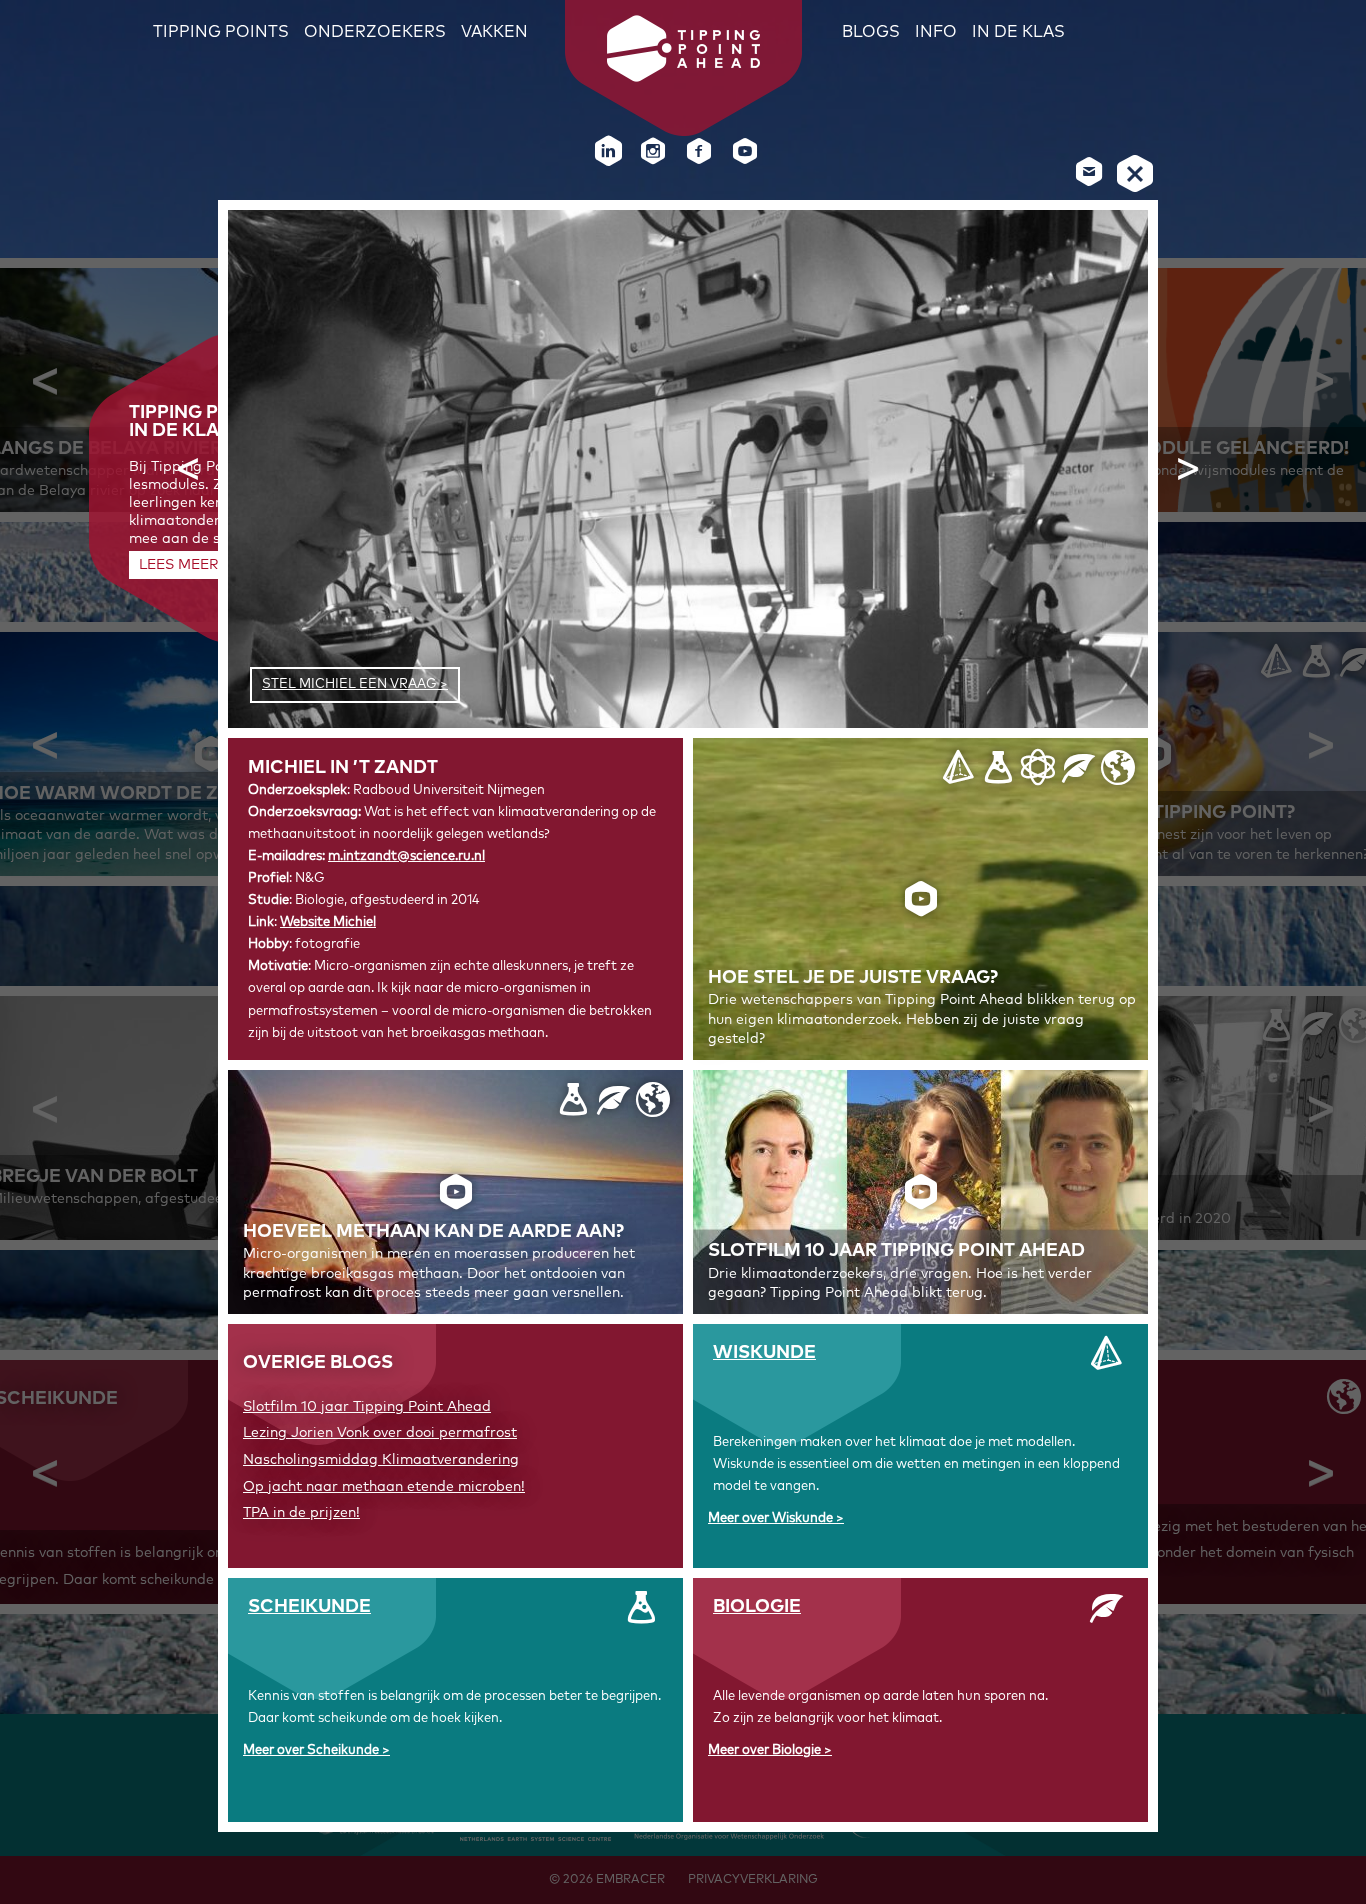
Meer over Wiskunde (772, 1518)
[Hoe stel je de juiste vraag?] (920, 899)
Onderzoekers (375, 32)
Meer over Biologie (766, 1750)
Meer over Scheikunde (312, 1750)
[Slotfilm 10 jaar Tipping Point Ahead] (920, 1192)
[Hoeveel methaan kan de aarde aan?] (455, 1192)
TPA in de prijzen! (301, 1513)
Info (936, 32)
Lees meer (178, 565)
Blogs (871, 32)
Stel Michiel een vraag (349, 684)
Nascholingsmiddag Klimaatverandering (381, 1460)
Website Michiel (328, 922)
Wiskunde (764, 1353)
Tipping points (221, 32)
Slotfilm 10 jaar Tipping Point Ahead (367, 1407)
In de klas (1018, 32)
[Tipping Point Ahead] (683, 77)
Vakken (494, 32)
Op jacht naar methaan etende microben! (384, 1487)
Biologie (757, 1607)
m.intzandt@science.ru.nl (406, 856)
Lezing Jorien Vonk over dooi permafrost (380, 1433)
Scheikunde (309, 1607)
